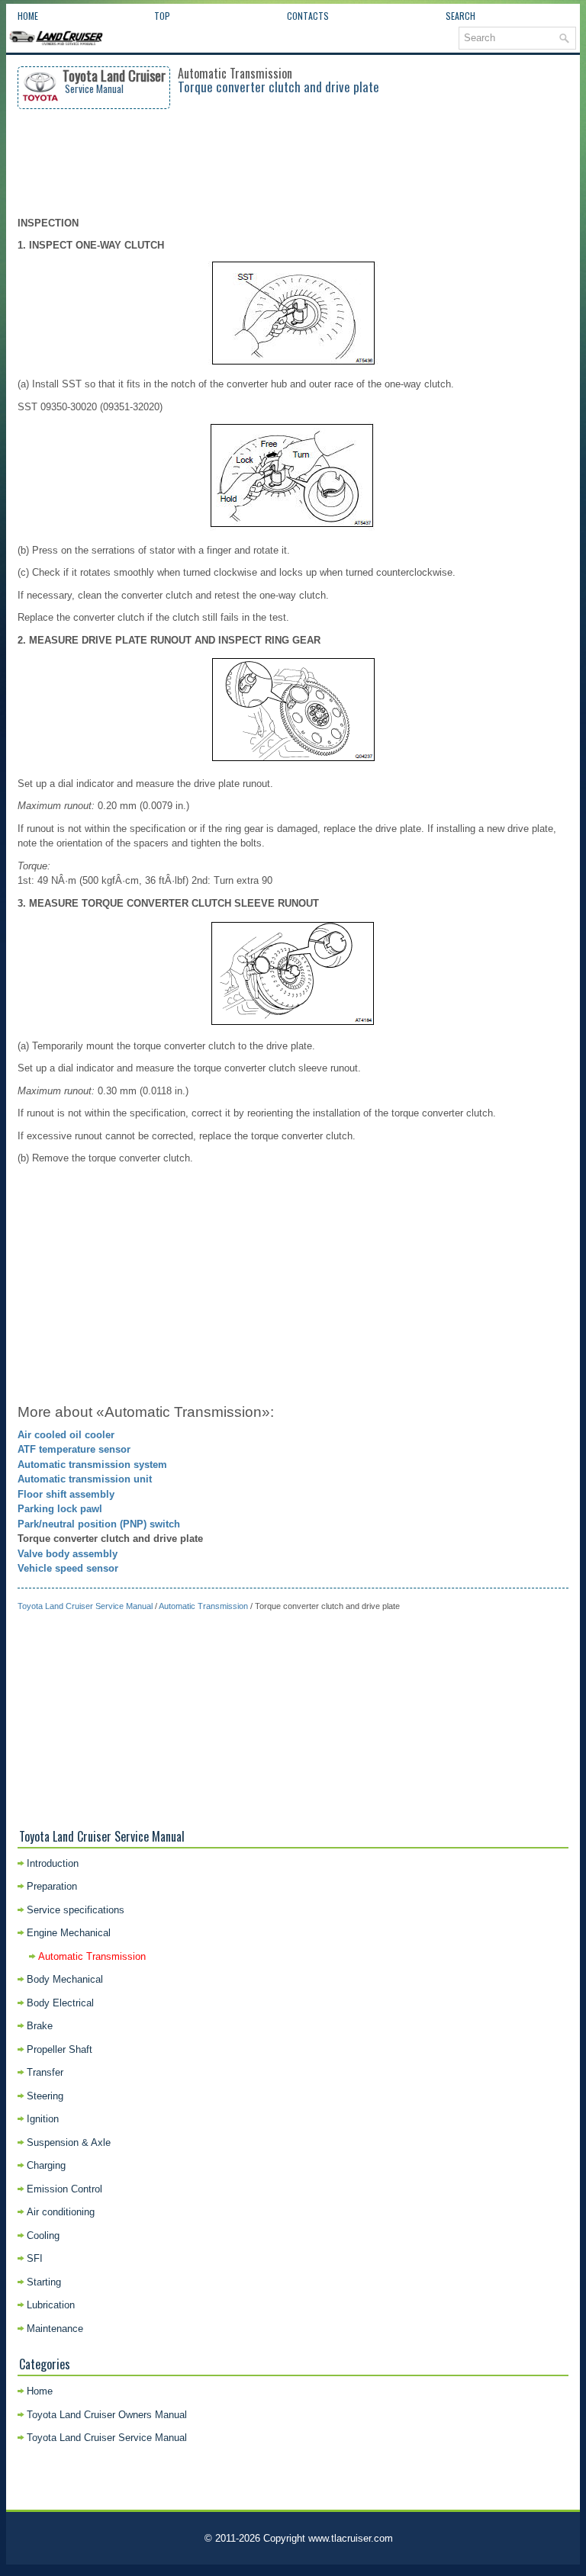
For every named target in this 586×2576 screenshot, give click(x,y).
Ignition (43, 2119)
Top (162, 16)
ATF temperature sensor (74, 1449)
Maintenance (55, 2329)
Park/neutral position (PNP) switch (99, 1524)
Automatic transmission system (92, 1465)
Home (28, 16)
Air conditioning (61, 2212)
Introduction (53, 1863)
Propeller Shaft (60, 2049)
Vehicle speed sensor (68, 1568)
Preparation (52, 1886)
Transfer (45, 2072)
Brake (40, 2026)
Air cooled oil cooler (66, 1435)
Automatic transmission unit (85, 1479)
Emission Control (64, 2189)
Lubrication (51, 2305)
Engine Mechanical (69, 1933)
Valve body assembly (68, 1554)
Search (460, 16)
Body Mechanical (65, 1979)
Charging (46, 2165)
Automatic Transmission (203, 1606)
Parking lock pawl (60, 1509)
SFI (35, 2258)
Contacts (308, 16)
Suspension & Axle (69, 2142)
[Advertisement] (293, 162)
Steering (45, 2096)
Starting (44, 2282)
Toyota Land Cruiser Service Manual (85, 1606)
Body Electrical (60, 2003)
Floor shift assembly (66, 1494)
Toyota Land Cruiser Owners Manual (107, 2415)
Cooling (43, 2236)
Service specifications (76, 1910)
